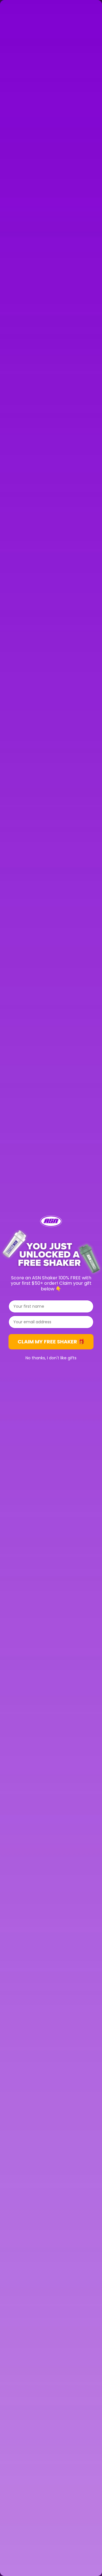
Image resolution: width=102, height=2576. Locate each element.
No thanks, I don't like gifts (51, 1358)
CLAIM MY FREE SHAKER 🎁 (51, 1342)
